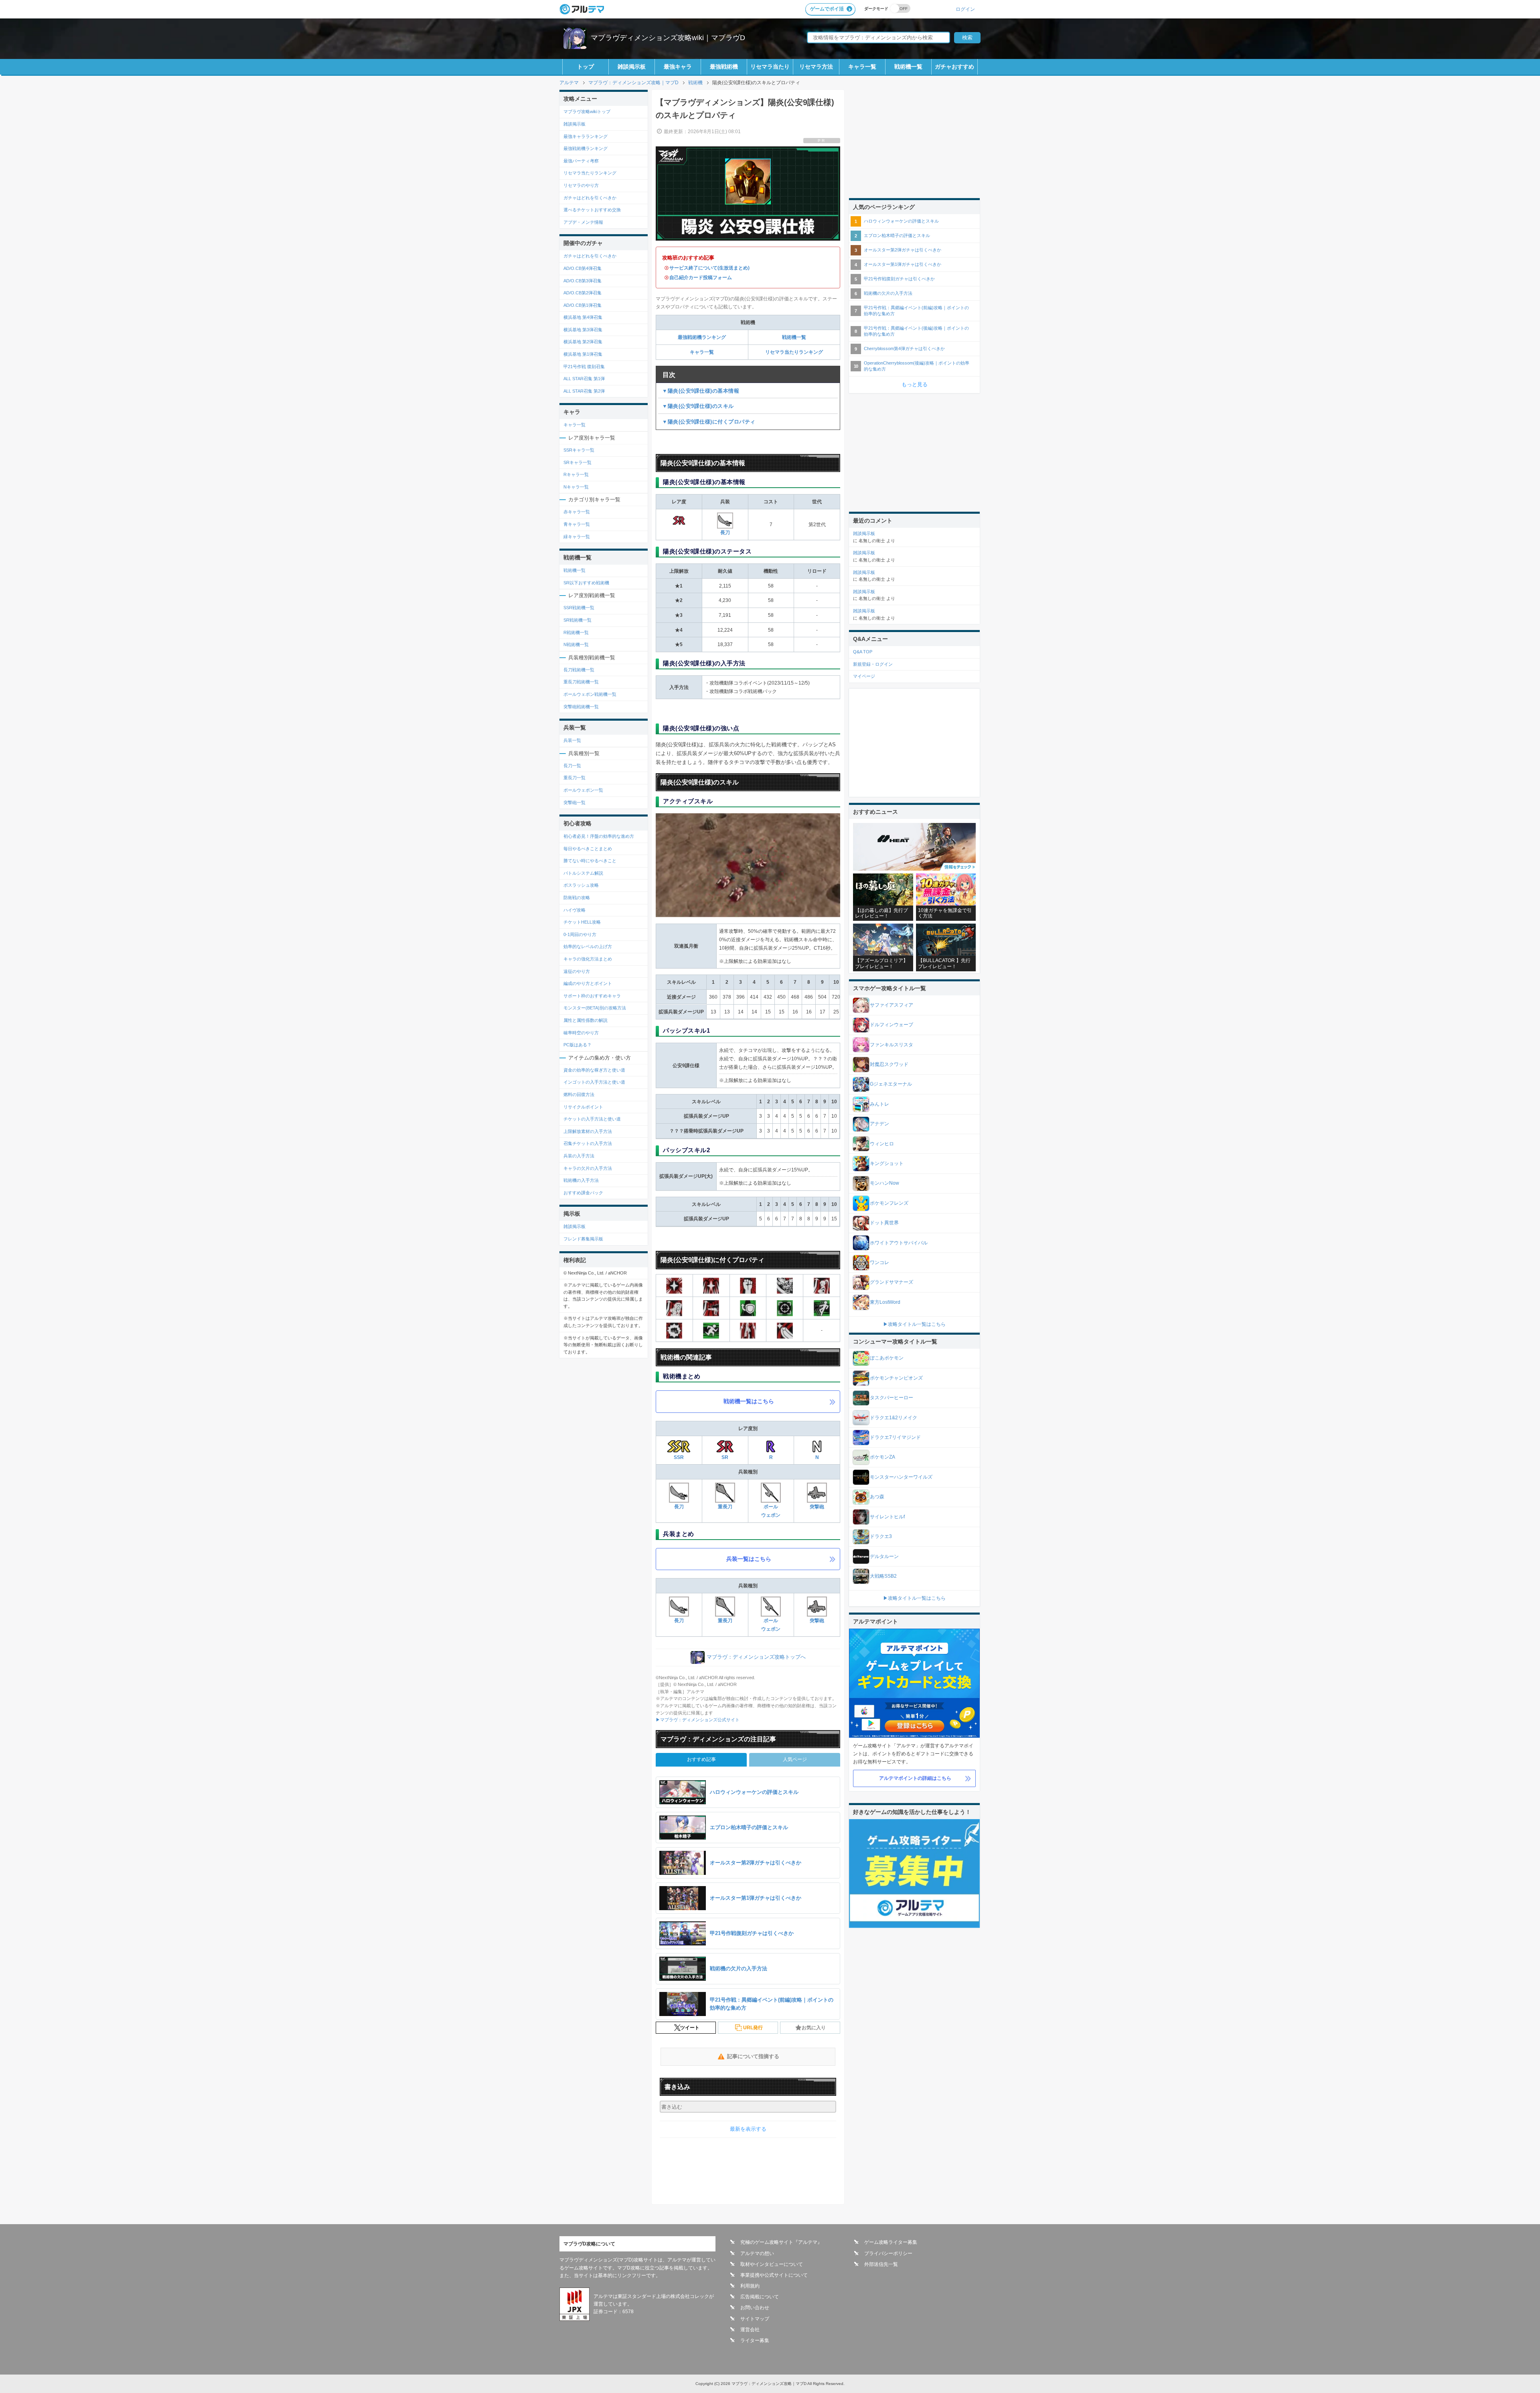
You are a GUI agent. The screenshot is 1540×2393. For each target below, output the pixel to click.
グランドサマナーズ (892, 1282)
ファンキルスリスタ (892, 1045)
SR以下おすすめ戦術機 (586, 583)
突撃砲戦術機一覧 (581, 707)
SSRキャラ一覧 (579, 450)
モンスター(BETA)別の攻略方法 (595, 1008)
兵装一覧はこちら (749, 1559)
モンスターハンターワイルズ (901, 1477)
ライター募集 (755, 2340)
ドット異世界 (884, 1223)
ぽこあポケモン (887, 1358)
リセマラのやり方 (581, 185)
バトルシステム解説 (583, 873)
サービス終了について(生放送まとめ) (709, 268)
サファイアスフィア (892, 1005)
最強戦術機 (724, 67)
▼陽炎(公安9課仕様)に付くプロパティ (709, 422)
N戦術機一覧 (576, 644)
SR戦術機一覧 (577, 620)
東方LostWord (885, 1302)
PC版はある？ (577, 1045)
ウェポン (771, 1629)
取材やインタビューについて (772, 2264)
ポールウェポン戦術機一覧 (590, 694)
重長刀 (725, 1507)
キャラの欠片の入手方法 (588, 1168)
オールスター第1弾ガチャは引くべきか (903, 264)
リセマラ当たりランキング (794, 352)
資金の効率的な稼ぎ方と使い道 (594, 1070)
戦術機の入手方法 (581, 1180)
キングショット (887, 1163)
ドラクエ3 (881, 1536)
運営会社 (750, 2330)
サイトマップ (755, 2319)
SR (725, 1457)
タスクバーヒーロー (892, 1398)
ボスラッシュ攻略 (581, 885)
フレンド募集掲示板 (583, 1239)
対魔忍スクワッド (889, 1064)
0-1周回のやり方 (580, 934)
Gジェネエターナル (891, 1084)
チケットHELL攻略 (582, 922)
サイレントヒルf (887, 1517)
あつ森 (877, 1497)
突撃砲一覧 (574, 802)
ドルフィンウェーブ (892, 1025)
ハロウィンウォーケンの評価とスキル (901, 221)
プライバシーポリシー (888, 2253)
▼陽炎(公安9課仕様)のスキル (698, 406)
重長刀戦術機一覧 (581, 682)
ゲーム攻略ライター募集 (891, 2242)
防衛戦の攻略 (577, 898)
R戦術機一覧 (576, 632)
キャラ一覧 (862, 67)
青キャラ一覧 (577, 524)
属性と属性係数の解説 (586, 1020)
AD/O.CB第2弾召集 (583, 293)
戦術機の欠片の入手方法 (888, 293)
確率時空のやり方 (581, 1033)
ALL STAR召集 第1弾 (584, 379)
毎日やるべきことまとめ (588, 849)
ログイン (965, 9)
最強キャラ (678, 67)
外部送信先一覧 (881, 2264)
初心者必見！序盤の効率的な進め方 (599, 836)
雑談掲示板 (632, 67)
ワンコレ (879, 1262)
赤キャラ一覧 (577, 512)
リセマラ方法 (816, 67)
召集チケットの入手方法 (588, 1143)
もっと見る (915, 384)
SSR (679, 1457)
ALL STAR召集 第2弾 (584, 391)
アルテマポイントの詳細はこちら (915, 1778)
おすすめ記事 (701, 1759)
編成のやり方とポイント (588, 983)
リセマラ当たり (770, 67)
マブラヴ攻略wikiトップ (587, 111)
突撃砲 (817, 1507)
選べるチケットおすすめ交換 (592, 210)
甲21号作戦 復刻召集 (584, 367)
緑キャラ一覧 (577, 537)
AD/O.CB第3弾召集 (583, 281)
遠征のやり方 (577, 971)
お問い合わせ (755, 2308)
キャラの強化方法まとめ (588, 959)
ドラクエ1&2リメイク (894, 1418)
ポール (771, 1621)
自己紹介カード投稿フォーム (701, 278)
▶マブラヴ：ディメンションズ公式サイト (698, 1720)
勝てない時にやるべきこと (590, 861)
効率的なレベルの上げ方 (588, 946)
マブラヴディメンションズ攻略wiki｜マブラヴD (668, 38)
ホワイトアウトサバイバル (899, 1243)
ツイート (690, 2028)
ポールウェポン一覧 (583, 790)
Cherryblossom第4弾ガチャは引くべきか (904, 349)
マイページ (864, 676)
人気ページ (795, 1759)
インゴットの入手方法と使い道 (594, 1082)
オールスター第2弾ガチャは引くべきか (903, 250)
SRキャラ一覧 (577, 462)
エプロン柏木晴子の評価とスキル (897, 235)
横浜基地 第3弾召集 (583, 330)
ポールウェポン (771, 1511)
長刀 (725, 533)
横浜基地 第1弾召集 (583, 354)
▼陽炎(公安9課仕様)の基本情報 (701, 391)
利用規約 (750, 2286)
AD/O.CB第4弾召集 (583, 268)
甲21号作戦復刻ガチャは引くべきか (899, 279)
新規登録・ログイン (873, 664)
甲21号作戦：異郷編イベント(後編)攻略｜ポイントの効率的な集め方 (916, 331)
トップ (586, 67)
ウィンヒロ (882, 1144)
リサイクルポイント (583, 1107)
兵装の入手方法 (579, 1156)
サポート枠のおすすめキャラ (592, 996)
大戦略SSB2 (883, 1576)
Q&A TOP (863, 652)
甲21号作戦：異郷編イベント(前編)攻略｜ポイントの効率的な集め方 (916, 311)
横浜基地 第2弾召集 (583, 342)
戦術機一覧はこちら (749, 1401)
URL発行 (753, 2028)
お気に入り (814, 2028)
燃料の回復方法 (579, 1094)
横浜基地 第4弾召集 (583, 317)
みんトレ (879, 1104)
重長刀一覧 (574, 778)
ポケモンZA (882, 1457)
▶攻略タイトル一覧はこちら (914, 1324)
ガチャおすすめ (954, 67)
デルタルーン (884, 1556)
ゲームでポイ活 (827, 9)
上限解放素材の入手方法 (588, 1131)
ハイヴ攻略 (574, 910)
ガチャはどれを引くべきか (590, 198)
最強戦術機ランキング (702, 337)
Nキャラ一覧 (576, 487)
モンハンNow (884, 1183)
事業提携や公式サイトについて (774, 2275)
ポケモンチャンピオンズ (896, 1378)
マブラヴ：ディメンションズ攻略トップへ (756, 1657)
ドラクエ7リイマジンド (895, 1437)
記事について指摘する (753, 2056)
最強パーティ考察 (581, 161)
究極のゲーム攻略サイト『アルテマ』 (781, 2242)
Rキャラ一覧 (576, 474)
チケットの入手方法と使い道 (592, 1119)
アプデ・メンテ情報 (583, 222)
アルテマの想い (757, 2253)
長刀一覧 (572, 766)
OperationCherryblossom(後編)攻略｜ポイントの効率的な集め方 (917, 366)
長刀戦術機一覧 (579, 670)
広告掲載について (760, 2297)
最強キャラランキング (586, 136)
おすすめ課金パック (583, 1193)
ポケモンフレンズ (889, 1203)
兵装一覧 (572, 740)
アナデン (879, 1124)
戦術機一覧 (908, 67)
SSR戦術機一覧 (579, 608)
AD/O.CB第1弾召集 (583, 305)
